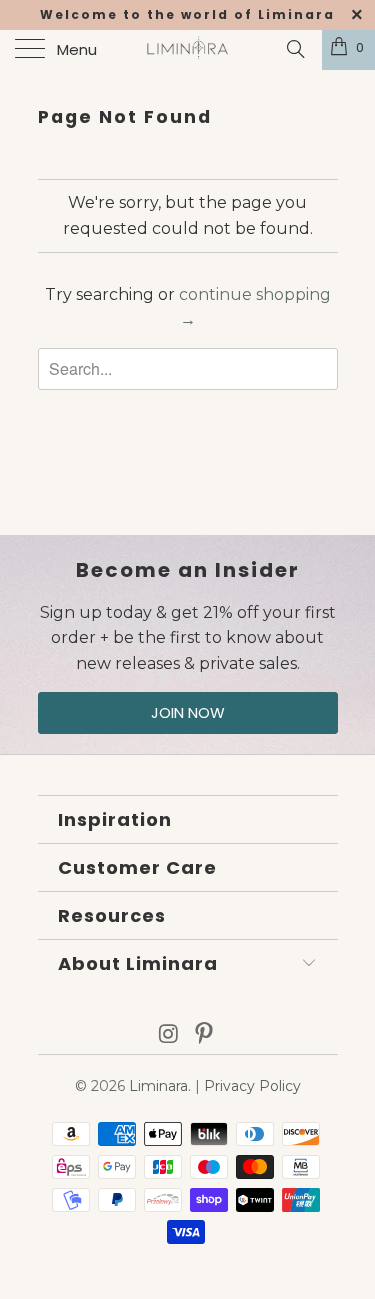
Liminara (158, 1086)
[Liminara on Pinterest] (205, 1035)
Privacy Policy (252, 1086)
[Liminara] (188, 50)
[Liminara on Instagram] (169, 1035)
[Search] (294, 49)
